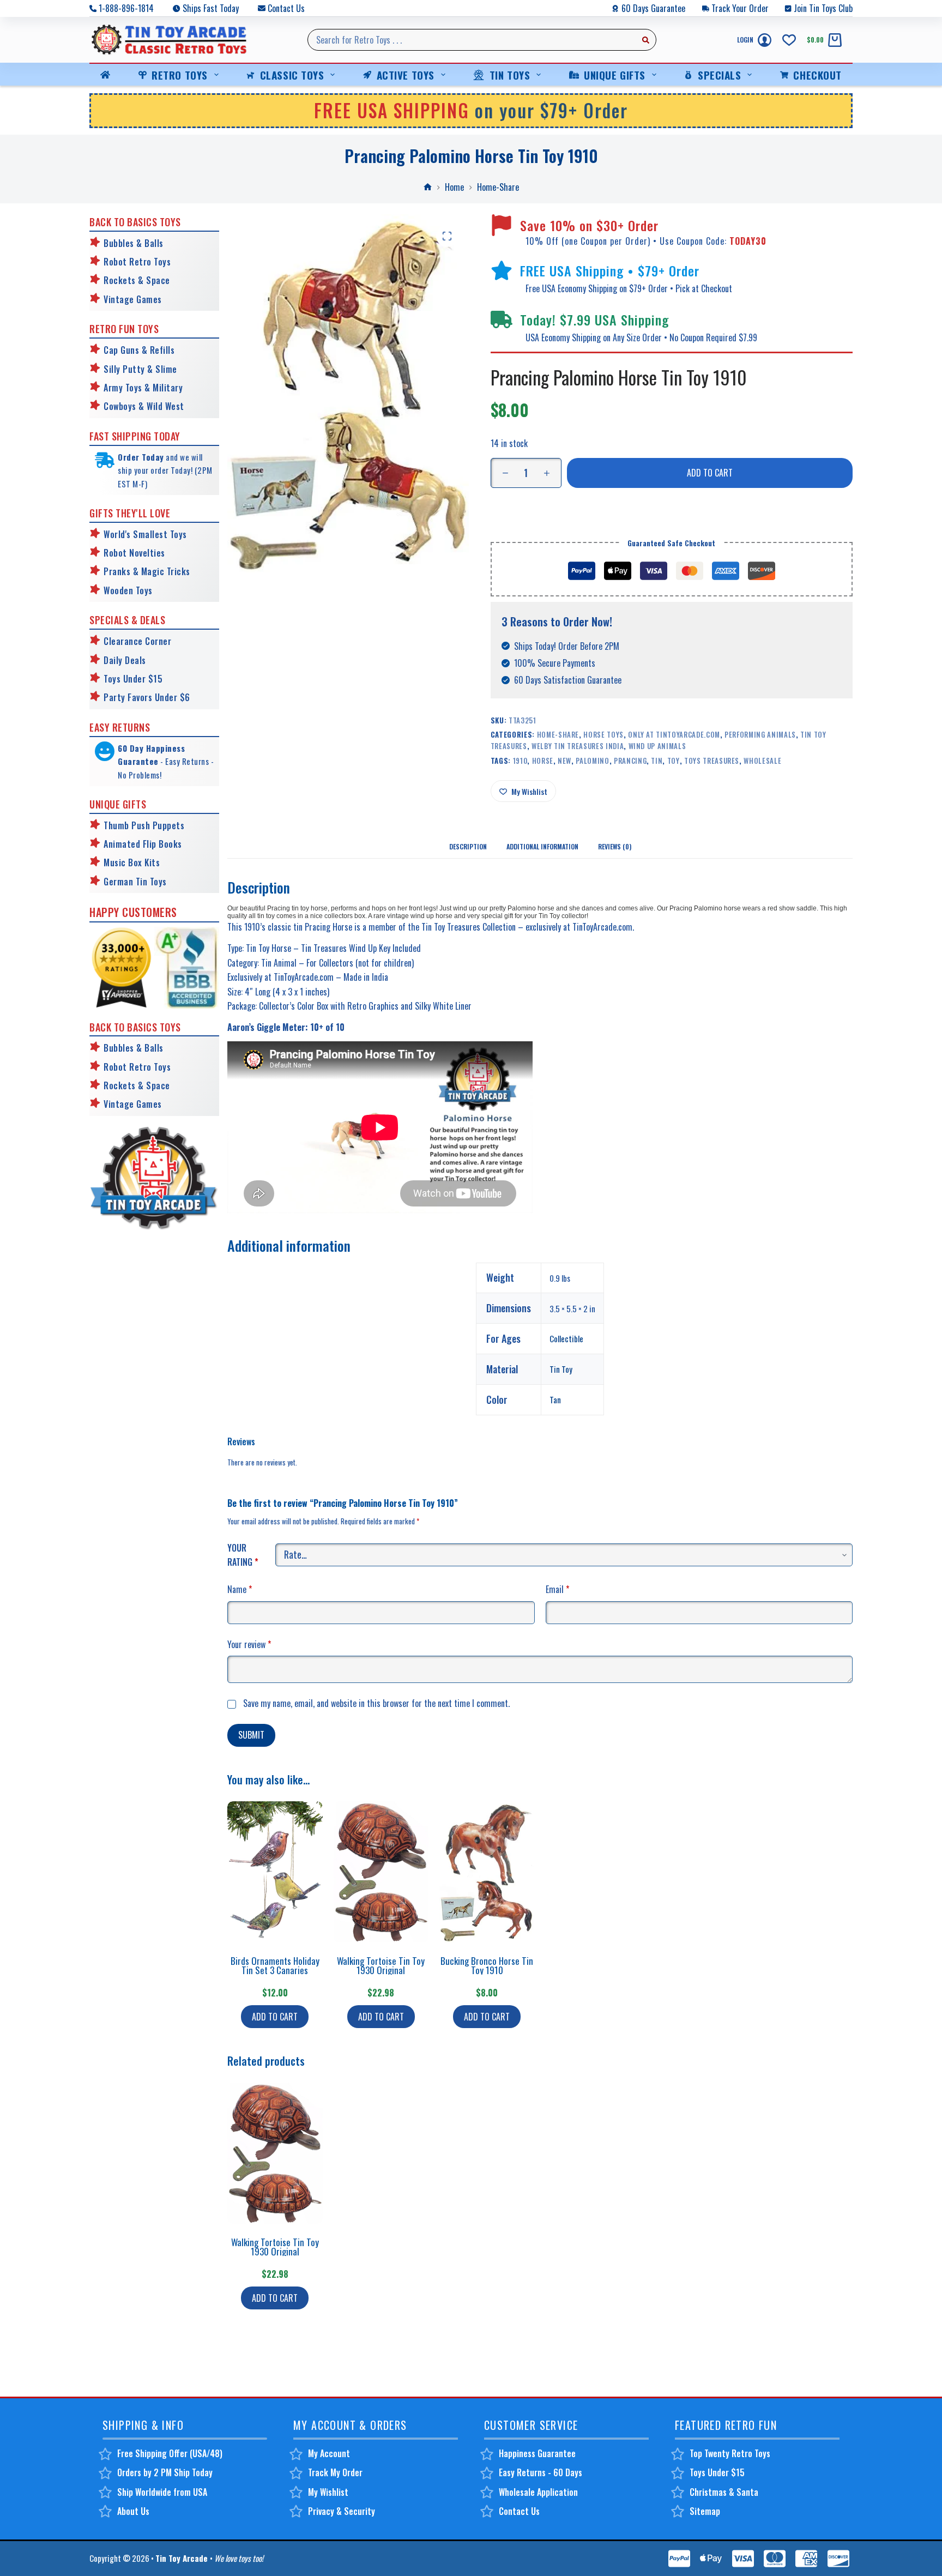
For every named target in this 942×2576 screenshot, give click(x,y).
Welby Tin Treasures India (578, 746)
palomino (592, 761)
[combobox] (472, 40)
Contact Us (286, 8)
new (564, 761)
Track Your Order (740, 8)
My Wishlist (328, 2492)
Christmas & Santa (724, 2492)
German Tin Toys (135, 882)
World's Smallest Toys (145, 534)
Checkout (817, 75)
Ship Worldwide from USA (162, 2492)
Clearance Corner (137, 641)
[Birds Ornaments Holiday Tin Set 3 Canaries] (275, 1342)
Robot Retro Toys (137, 262)
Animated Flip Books (143, 844)
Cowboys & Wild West (144, 406)
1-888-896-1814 (126, 8)
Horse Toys (603, 734)
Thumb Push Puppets (144, 825)
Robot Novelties (134, 553)
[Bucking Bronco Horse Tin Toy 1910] (487, 1342)
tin (657, 761)
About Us (133, 2511)
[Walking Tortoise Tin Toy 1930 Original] (381, 1342)
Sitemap (705, 2511)
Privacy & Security (342, 2511)
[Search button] (645, 40)
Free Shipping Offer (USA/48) (170, 2453)
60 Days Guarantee (653, 8)
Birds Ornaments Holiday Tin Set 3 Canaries (275, 1435)
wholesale (762, 761)
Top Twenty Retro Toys (730, 2453)
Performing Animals (760, 734)
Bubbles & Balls (134, 243)
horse (543, 761)
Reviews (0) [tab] (615, 846)
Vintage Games (133, 299)
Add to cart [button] (275, 1487)
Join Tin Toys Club (823, 8)
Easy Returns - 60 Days (541, 2472)
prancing (630, 761)
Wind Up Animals (657, 746)
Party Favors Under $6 (147, 697)
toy (674, 761)
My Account (329, 2453)
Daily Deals (125, 660)
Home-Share (558, 734)
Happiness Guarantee (537, 2453)
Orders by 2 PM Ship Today (165, 2472)
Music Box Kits (132, 862)
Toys (143, 590)
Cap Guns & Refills (139, 350)
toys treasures (712, 761)
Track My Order (335, 2472)
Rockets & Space (137, 280)
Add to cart (710, 473)
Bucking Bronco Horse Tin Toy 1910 (487, 1435)
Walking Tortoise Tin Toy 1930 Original (381, 1435)
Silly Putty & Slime (140, 369)
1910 (520, 761)
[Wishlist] (789, 40)
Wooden (118, 590)
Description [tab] (468, 846)
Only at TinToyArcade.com (674, 734)
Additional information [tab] (542, 846)
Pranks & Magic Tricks (147, 571)
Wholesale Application (538, 2492)
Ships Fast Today (211, 8)
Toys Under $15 (133, 679)
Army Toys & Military (143, 388)
